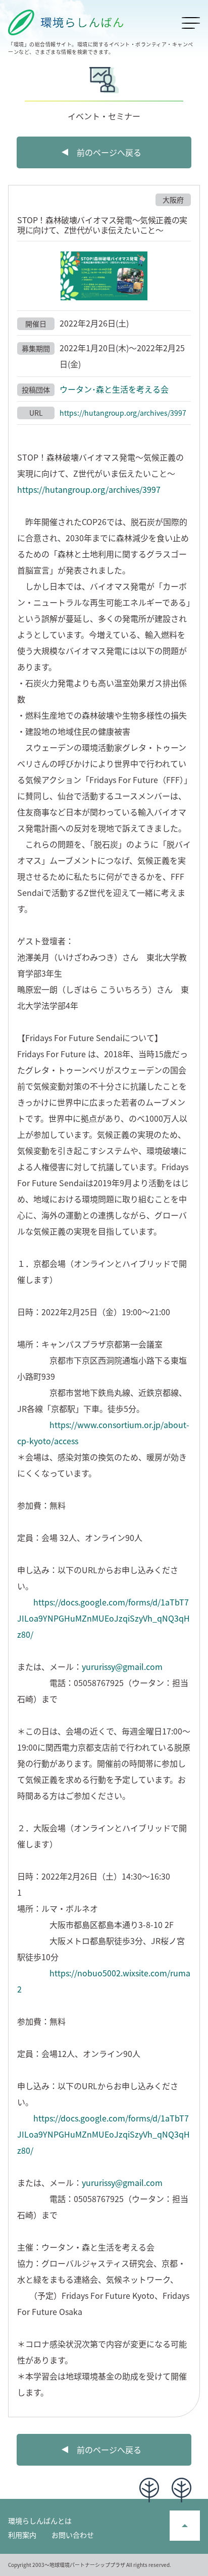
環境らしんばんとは (40, 2521)
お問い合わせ (73, 2535)
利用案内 (22, 2535)
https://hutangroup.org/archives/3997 (123, 413)
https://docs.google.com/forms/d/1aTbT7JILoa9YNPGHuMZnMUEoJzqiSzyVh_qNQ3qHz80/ (103, 1618)
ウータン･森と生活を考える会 (114, 389)
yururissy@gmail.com (122, 1666)
